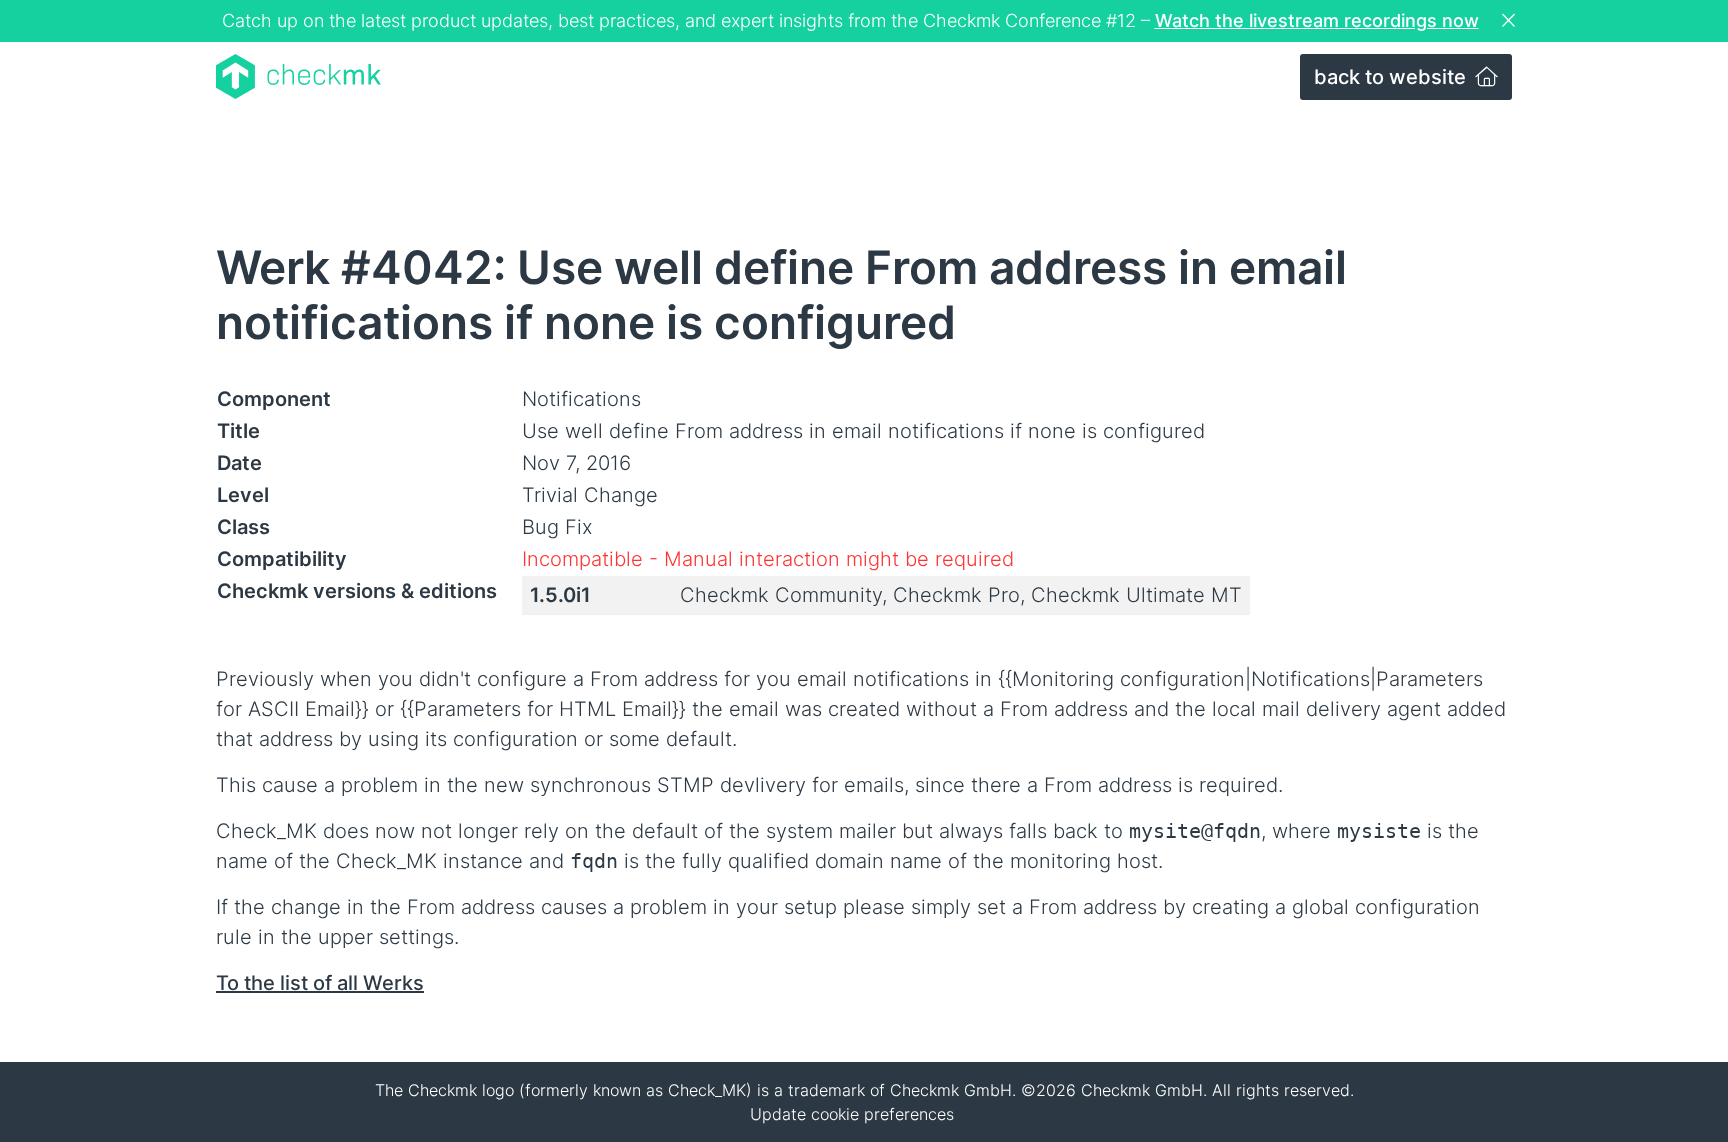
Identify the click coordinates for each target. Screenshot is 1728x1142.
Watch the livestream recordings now (1317, 20)
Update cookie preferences (852, 1114)
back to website (1392, 77)
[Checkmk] (298, 76)
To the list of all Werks (320, 983)
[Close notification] (1511, 21)
